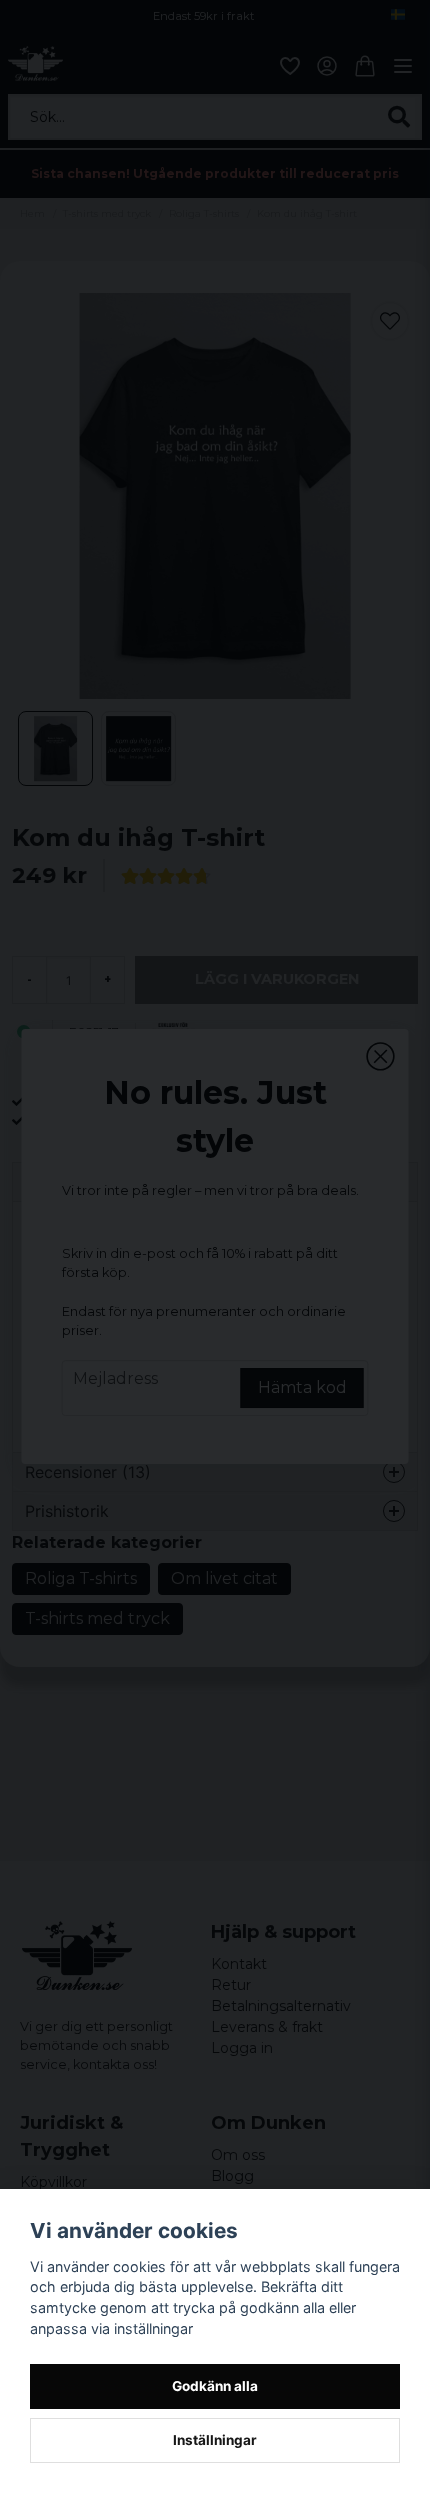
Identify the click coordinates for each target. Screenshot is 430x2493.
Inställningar (215, 2440)
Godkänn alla (215, 2386)
